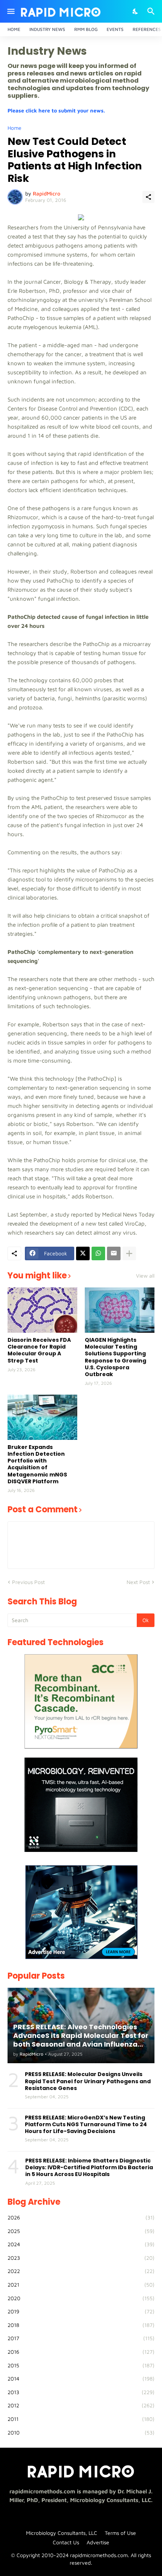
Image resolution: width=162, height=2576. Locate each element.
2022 (81, 2271)
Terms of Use (120, 2533)
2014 (81, 2378)
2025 (81, 2231)
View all (145, 1276)
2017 (81, 2338)
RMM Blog (86, 29)
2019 (81, 2311)
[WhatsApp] (98, 1253)
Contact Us (66, 2542)
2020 (81, 2298)
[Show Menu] (10, 11)
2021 (81, 2285)
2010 (81, 2432)
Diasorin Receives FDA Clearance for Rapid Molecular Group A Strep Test (39, 1350)
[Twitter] (83, 1253)
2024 (81, 2244)
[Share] (148, 197)
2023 (81, 2258)
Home (14, 29)
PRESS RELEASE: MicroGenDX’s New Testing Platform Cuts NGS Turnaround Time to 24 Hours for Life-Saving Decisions (86, 2125)
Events (115, 29)
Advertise (98, 2542)
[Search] (152, 11)
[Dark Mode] (136, 11)
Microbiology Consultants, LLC (62, 2533)
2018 (81, 2325)
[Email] (114, 1253)
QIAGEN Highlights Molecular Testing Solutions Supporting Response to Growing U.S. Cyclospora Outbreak (115, 1357)
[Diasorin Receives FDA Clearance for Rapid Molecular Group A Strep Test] (42, 1310)
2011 (81, 2419)
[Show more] (129, 1253)
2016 (81, 2352)
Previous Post (28, 1582)
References (147, 29)
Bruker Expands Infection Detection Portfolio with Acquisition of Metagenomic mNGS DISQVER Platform (37, 1464)
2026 (81, 2217)
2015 (81, 2365)
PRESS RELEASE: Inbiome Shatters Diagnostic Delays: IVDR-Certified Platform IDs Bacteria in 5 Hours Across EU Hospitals (89, 2168)
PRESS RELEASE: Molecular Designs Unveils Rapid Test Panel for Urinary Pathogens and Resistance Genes (88, 2081)
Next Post (138, 1582)
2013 (81, 2392)
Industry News (47, 29)
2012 (81, 2405)
